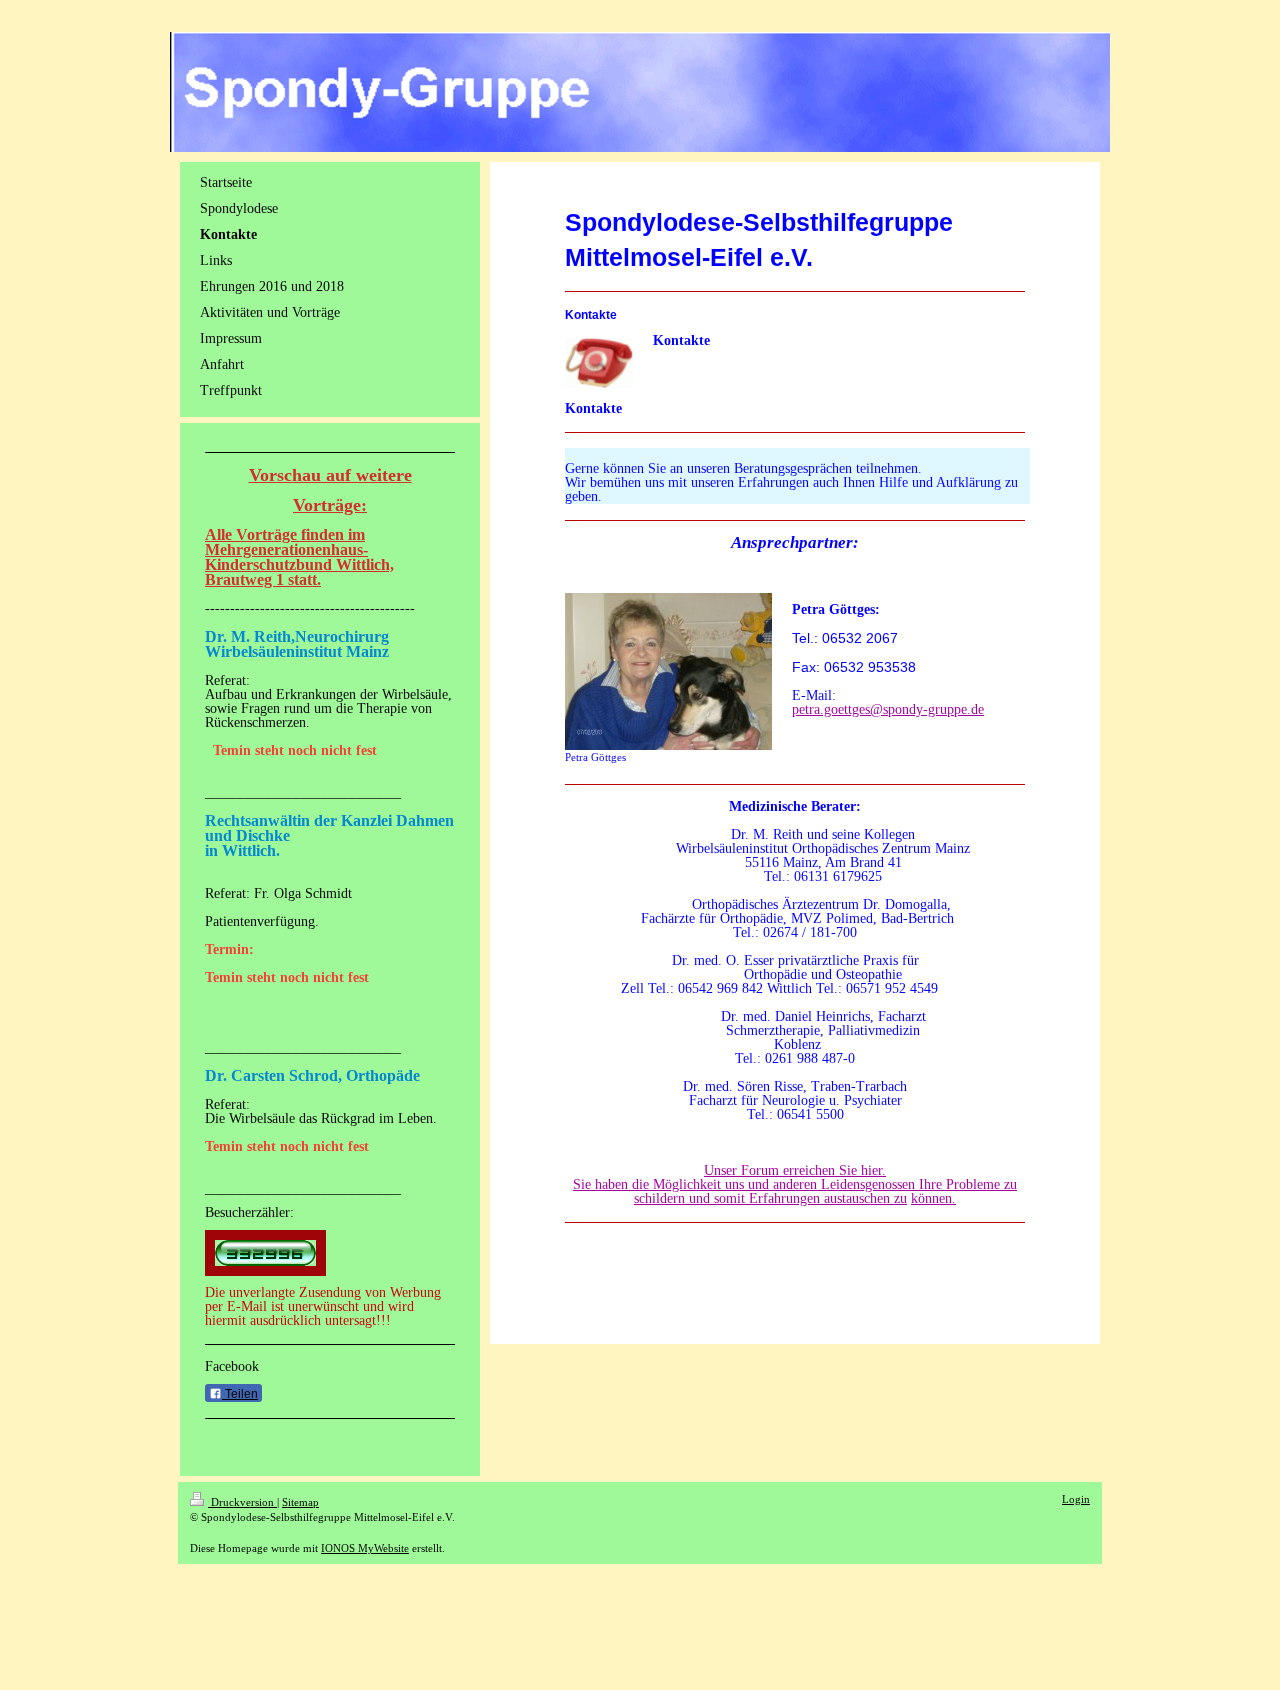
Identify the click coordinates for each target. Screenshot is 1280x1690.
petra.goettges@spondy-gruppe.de (888, 709)
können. (933, 1198)
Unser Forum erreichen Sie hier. (795, 1170)
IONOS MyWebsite (365, 1548)
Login (1076, 1499)
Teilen (240, 1394)
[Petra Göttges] (668, 671)
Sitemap (300, 1502)
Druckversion (242, 1502)
